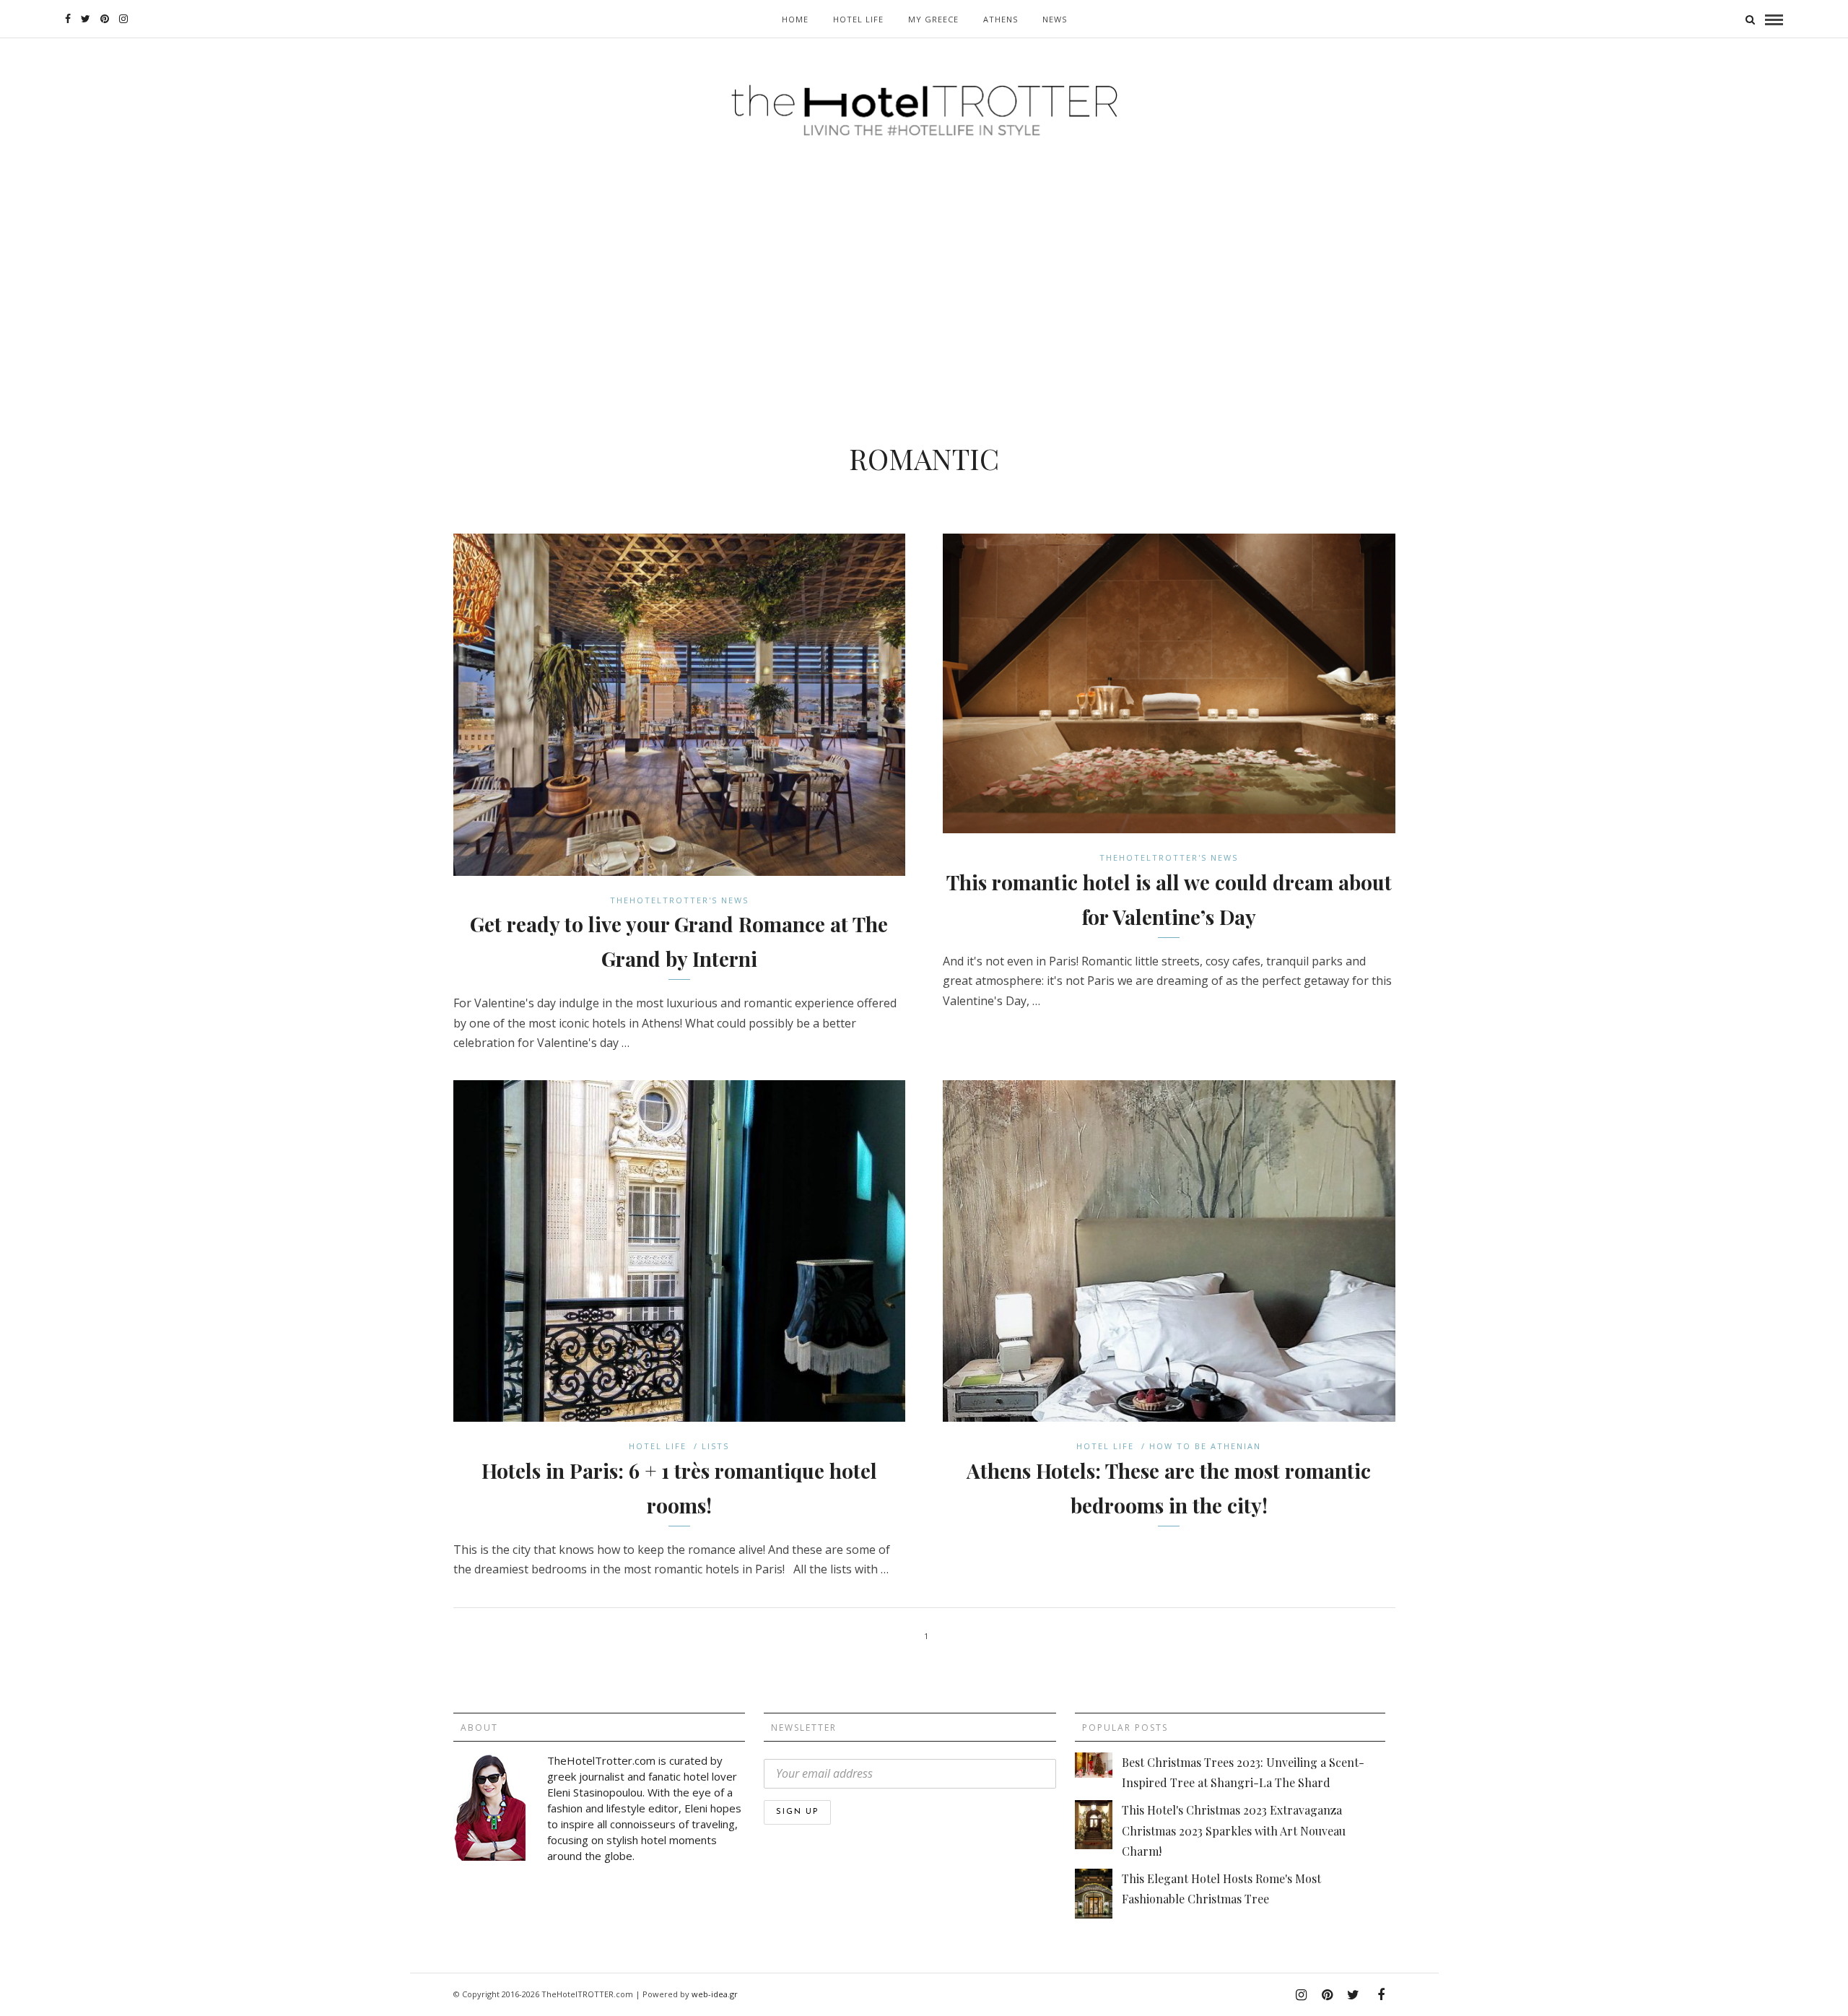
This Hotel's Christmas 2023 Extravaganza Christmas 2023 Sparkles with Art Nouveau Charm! (1234, 1830)
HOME (795, 19)
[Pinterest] (105, 19)
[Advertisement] (924, 261)
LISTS (715, 1446)
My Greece (933, 19)
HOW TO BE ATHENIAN (1205, 1446)
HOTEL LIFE (858, 19)
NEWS (1055, 19)
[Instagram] (123, 19)
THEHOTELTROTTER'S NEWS (679, 900)
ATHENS (1001, 19)
